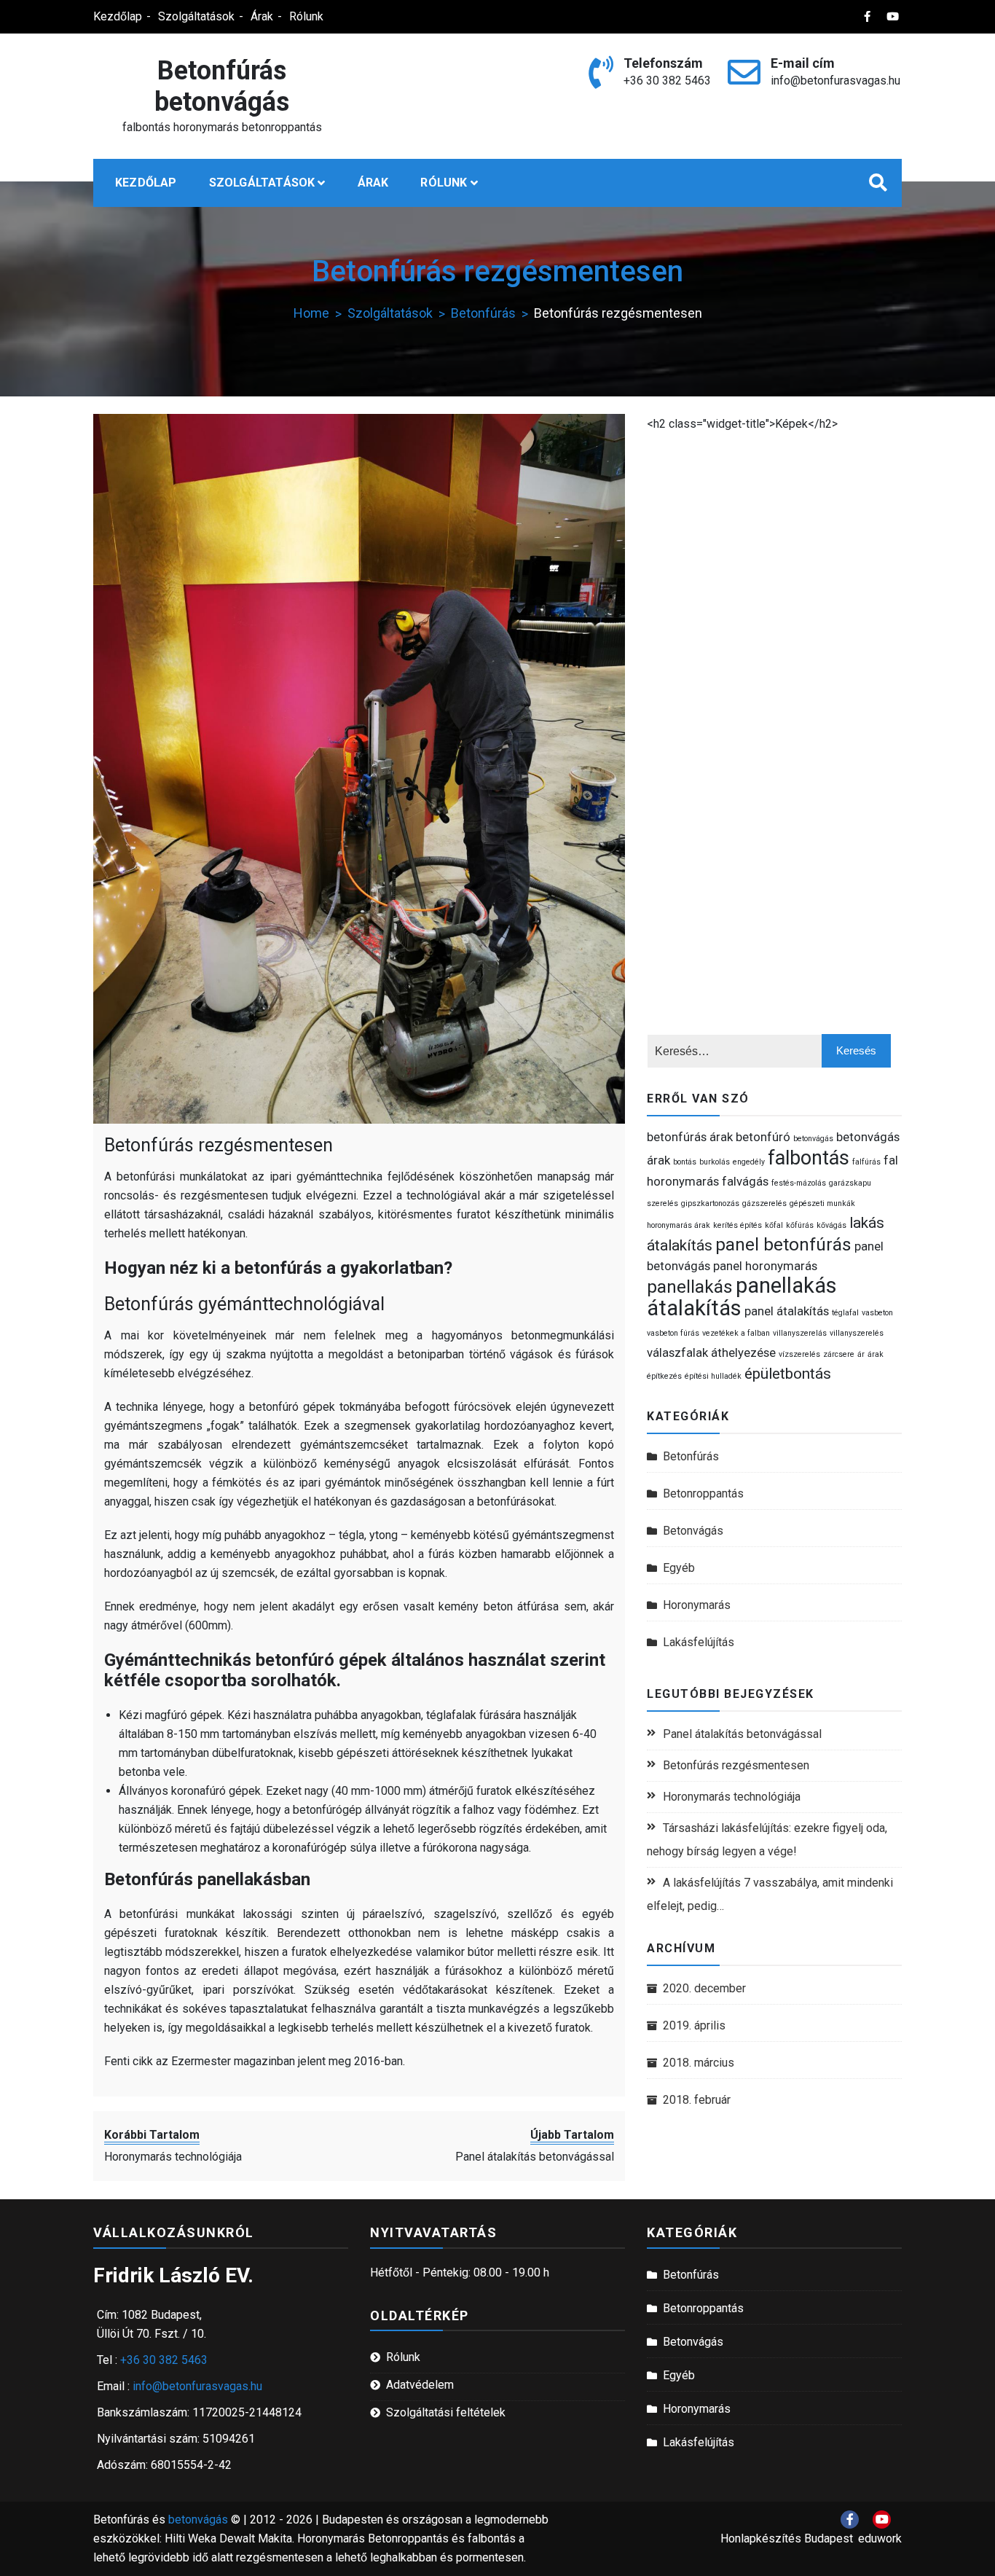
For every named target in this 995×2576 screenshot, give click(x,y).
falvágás (745, 1181)
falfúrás (866, 1162)
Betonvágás (693, 1531)
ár (861, 1354)
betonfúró (763, 1137)
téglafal (845, 1313)
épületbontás (788, 1374)
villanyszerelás (800, 1333)
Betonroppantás (703, 1493)
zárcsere (839, 1354)
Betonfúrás (691, 1456)
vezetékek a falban (736, 1333)
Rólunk (306, 16)
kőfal (774, 1225)
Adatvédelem (420, 2385)
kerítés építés (738, 1225)
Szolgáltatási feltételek (446, 2412)
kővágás (831, 1225)
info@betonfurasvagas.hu (835, 81)
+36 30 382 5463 (667, 81)
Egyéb (679, 1568)
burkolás (715, 1162)
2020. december (704, 1988)
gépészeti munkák (822, 1203)
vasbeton (877, 1313)
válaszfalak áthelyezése (711, 1352)
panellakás (690, 1287)
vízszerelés (799, 1354)
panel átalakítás (787, 1311)
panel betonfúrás (783, 1245)
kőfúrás (800, 1225)
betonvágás (813, 1139)
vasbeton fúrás (673, 1333)
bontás (685, 1162)
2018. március (699, 2063)
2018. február (697, 2100)
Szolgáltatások (196, 16)
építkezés (664, 1376)
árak (876, 1354)
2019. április (694, 2025)
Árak (262, 16)
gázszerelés (764, 1203)
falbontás (809, 1158)
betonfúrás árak (690, 1137)
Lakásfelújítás (699, 1642)
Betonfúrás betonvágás (222, 86)
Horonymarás (697, 1605)
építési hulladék (713, 1376)
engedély (749, 1162)
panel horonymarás (765, 1266)
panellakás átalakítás (742, 1297)
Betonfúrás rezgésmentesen (219, 1145)
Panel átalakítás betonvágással (742, 1734)
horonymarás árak (679, 1225)
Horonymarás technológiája (732, 1797)
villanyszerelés (857, 1333)
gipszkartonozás (710, 1203)
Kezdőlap (118, 16)
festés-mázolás (799, 1183)
